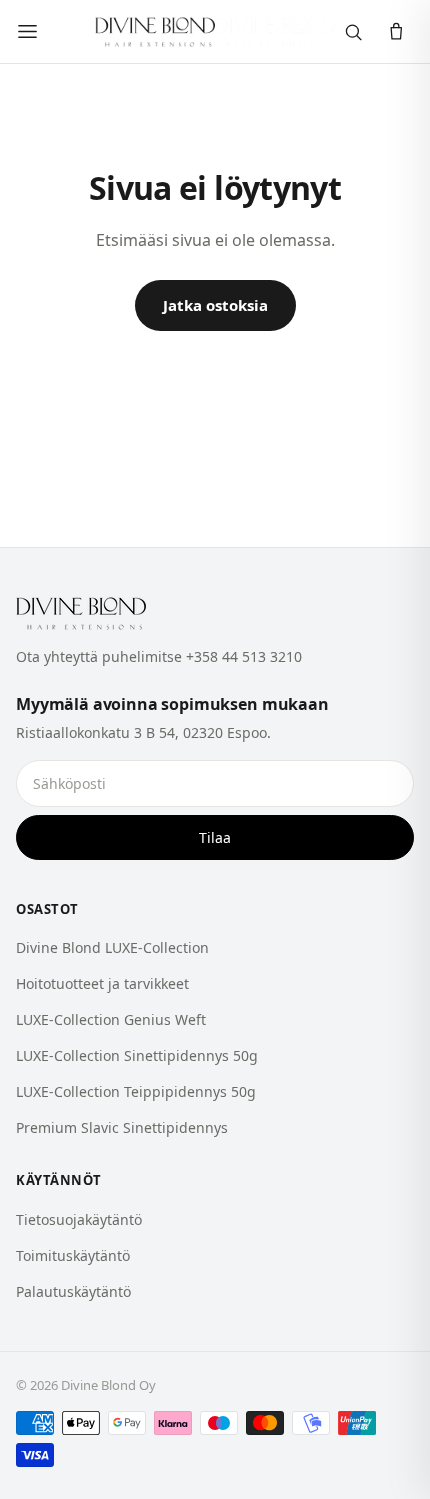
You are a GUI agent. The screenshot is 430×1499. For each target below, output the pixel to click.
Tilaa (215, 837)
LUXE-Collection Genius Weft (111, 1019)
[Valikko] (27, 31)
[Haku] (353, 32)
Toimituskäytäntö (73, 1255)
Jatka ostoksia (215, 305)
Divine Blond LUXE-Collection (112, 947)
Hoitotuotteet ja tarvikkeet (102, 983)
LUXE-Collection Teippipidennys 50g (136, 1091)
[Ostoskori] (396, 32)
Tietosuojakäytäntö (79, 1219)
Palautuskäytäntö (73, 1291)
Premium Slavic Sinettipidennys (122, 1127)
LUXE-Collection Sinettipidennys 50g (137, 1055)
